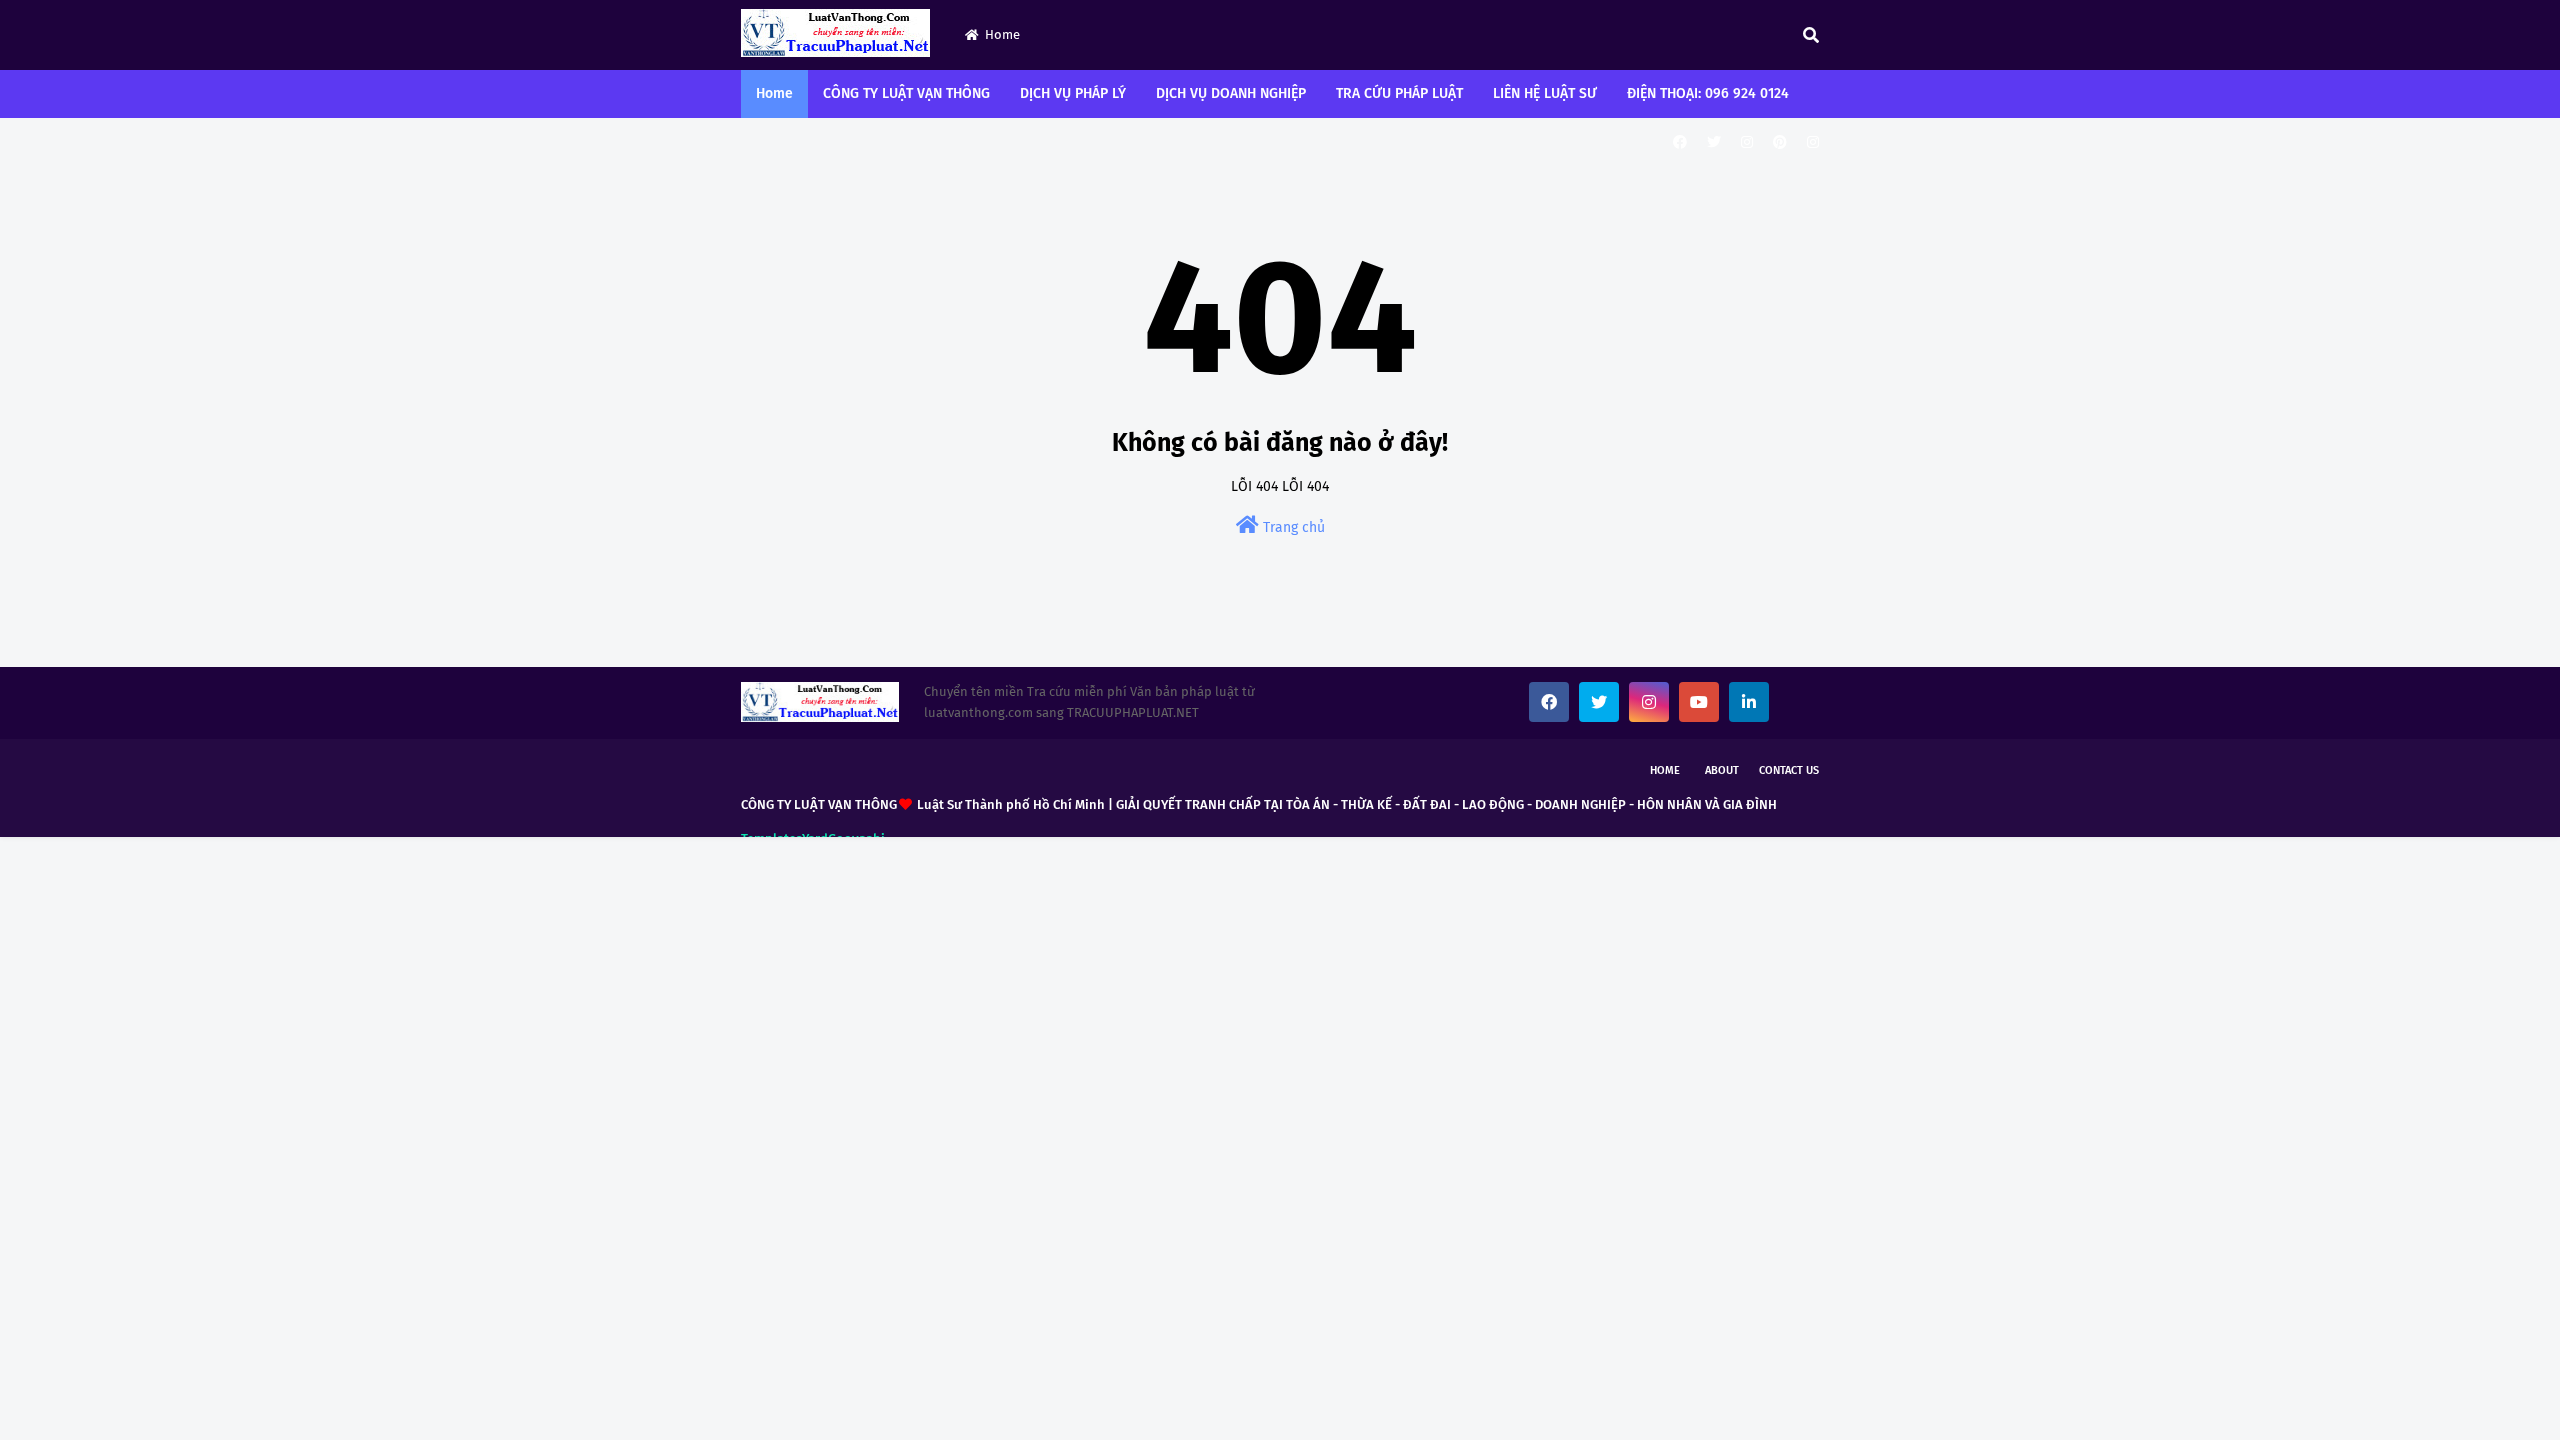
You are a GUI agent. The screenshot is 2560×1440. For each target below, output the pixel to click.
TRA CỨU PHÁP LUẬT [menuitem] (1399, 93)
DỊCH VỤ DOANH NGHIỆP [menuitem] (1231, 93)
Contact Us (1789, 770)
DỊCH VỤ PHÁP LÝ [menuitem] (1073, 93)
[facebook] (1680, 142)
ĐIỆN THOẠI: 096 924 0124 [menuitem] (1708, 93)
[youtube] (1699, 702)
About (1722, 770)
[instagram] (1747, 142)
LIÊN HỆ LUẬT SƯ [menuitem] (1545, 93)
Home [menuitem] (774, 93)
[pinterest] (1780, 142)
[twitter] (1714, 142)
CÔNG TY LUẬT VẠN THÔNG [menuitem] (906, 93)
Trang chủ (1292, 527)
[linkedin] (1749, 702)
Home (1002, 34)
